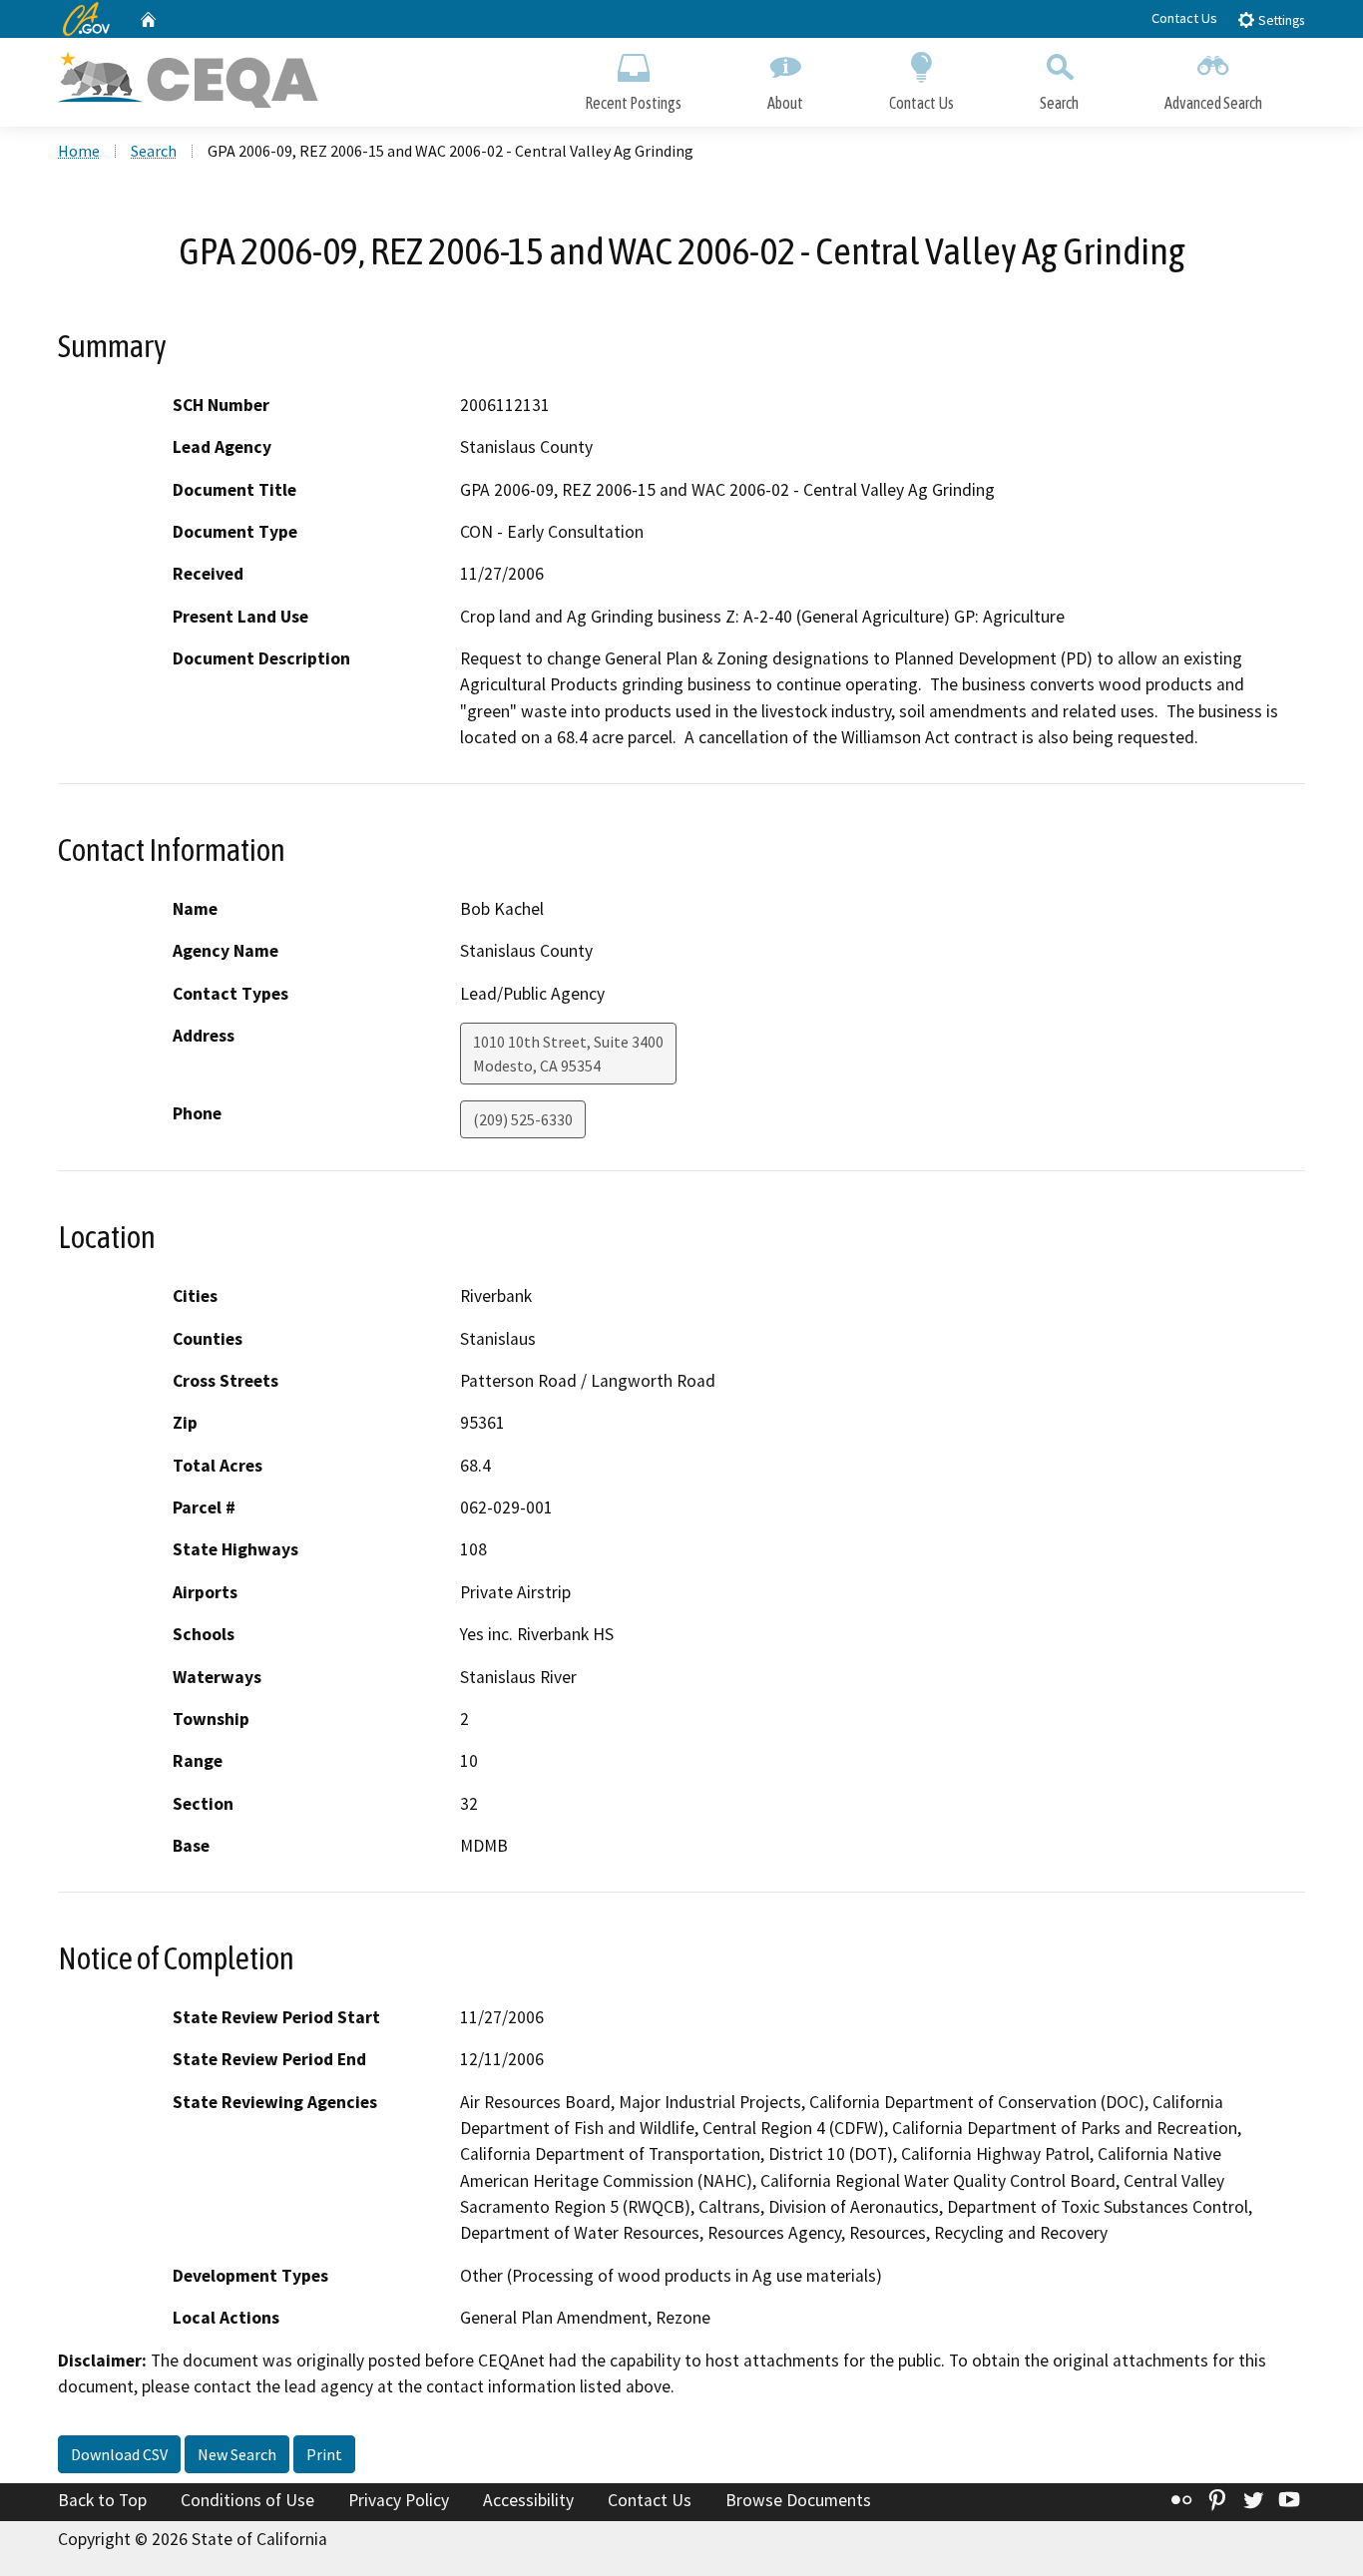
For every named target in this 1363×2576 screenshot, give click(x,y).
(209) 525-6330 (523, 1119)
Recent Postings (633, 103)
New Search (237, 2454)
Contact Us (1184, 18)
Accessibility (528, 2500)
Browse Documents (798, 2500)
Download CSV (119, 2454)
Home (79, 151)
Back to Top (102, 2500)
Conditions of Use (247, 2500)
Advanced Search (1213, 103)
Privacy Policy (399, 2500)
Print (324, 2454)
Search (1059, 103)
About (785, 103)
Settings (1280, 20)
